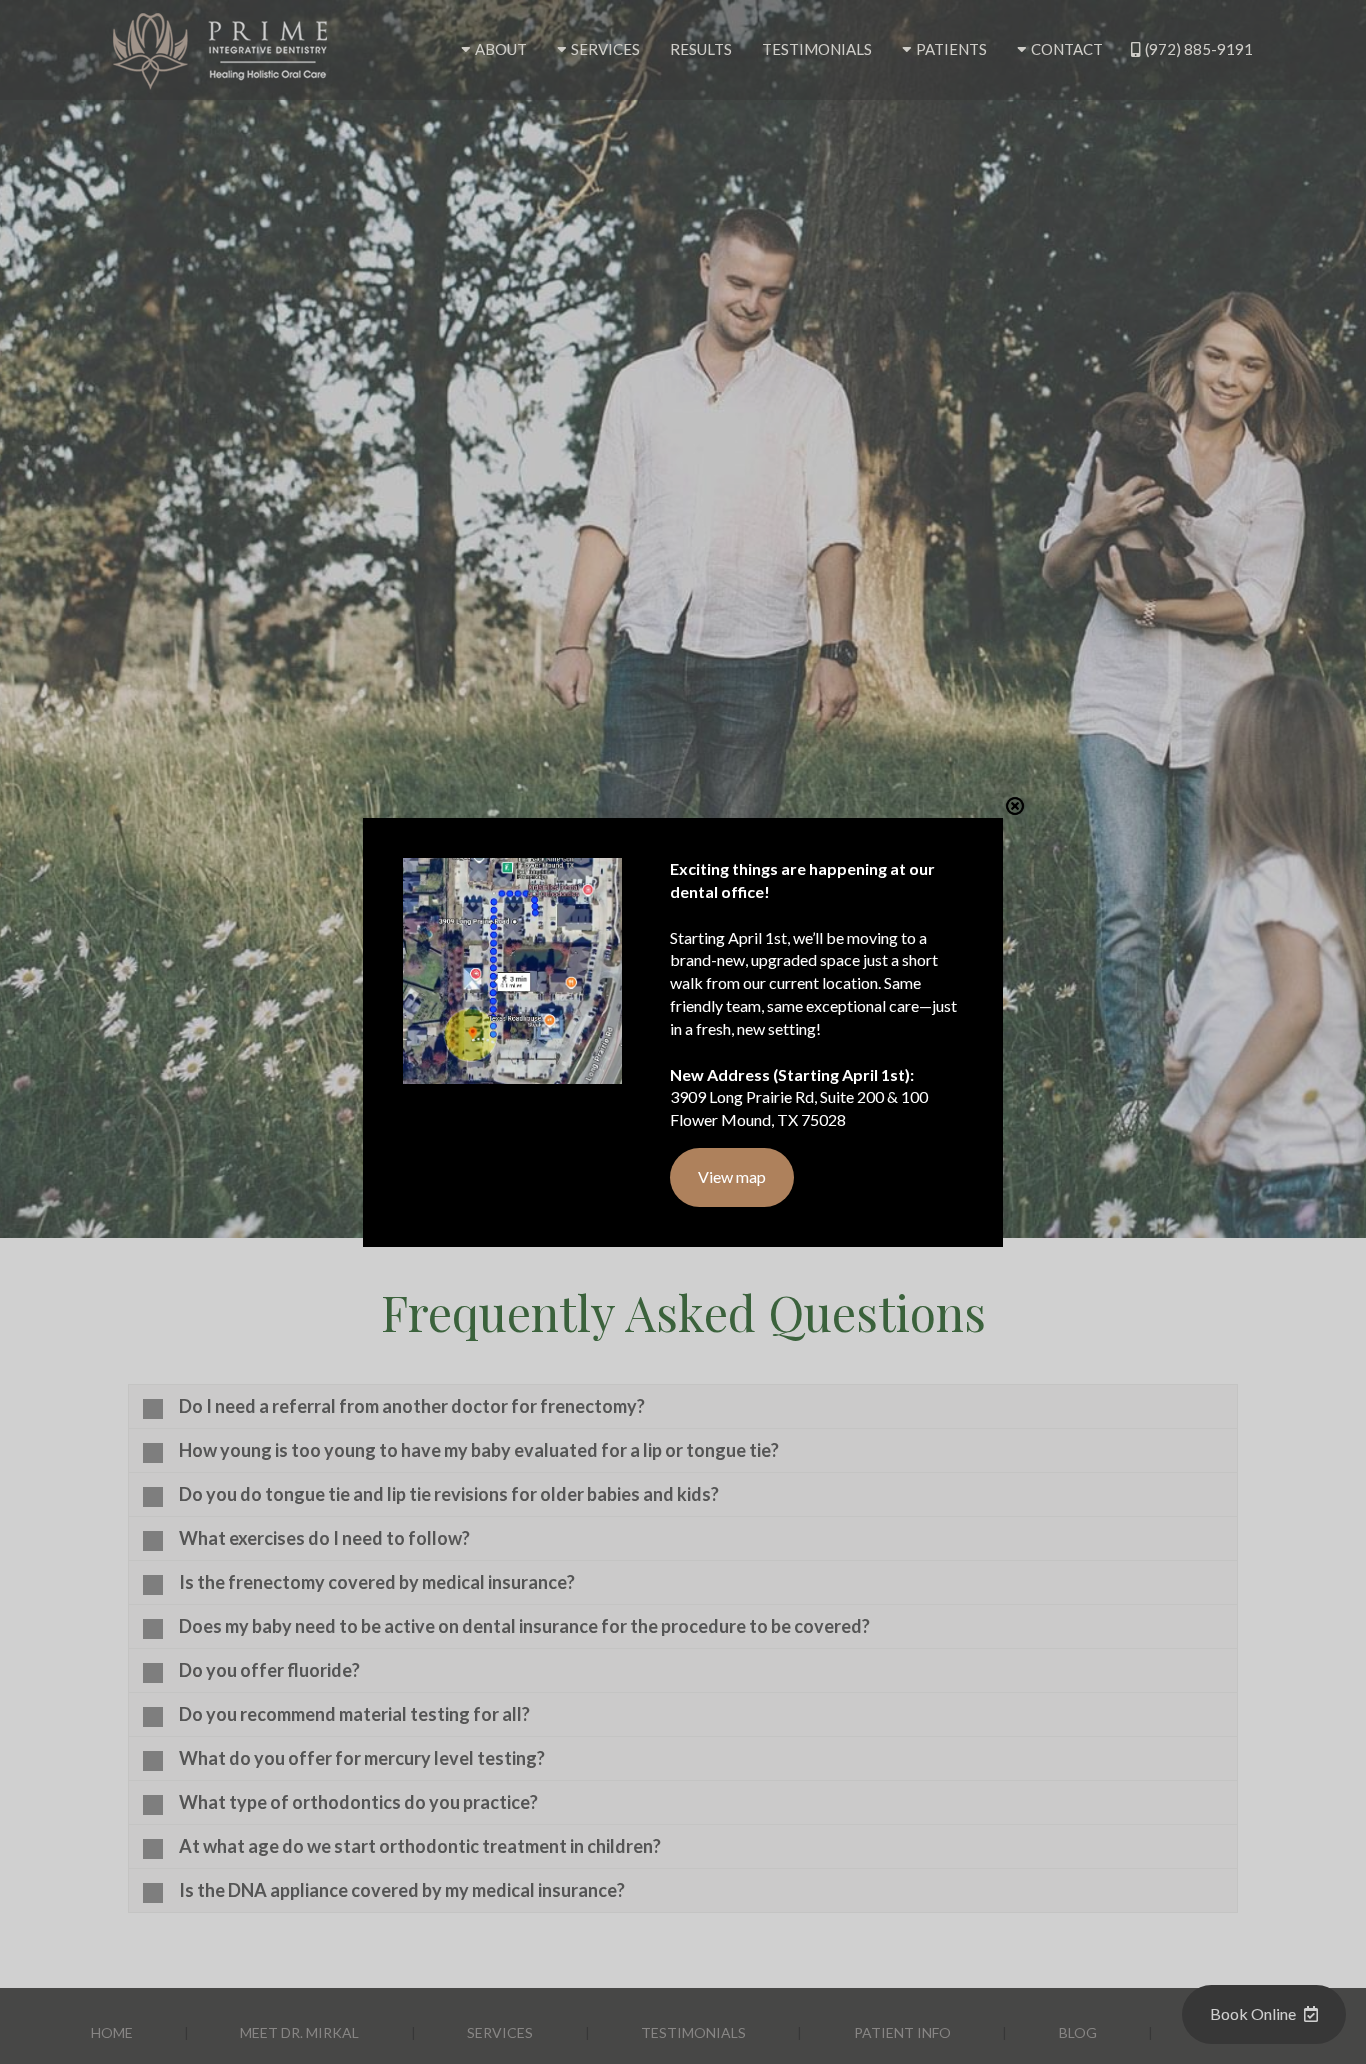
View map (732, 1176)
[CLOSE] (1015, 806)
